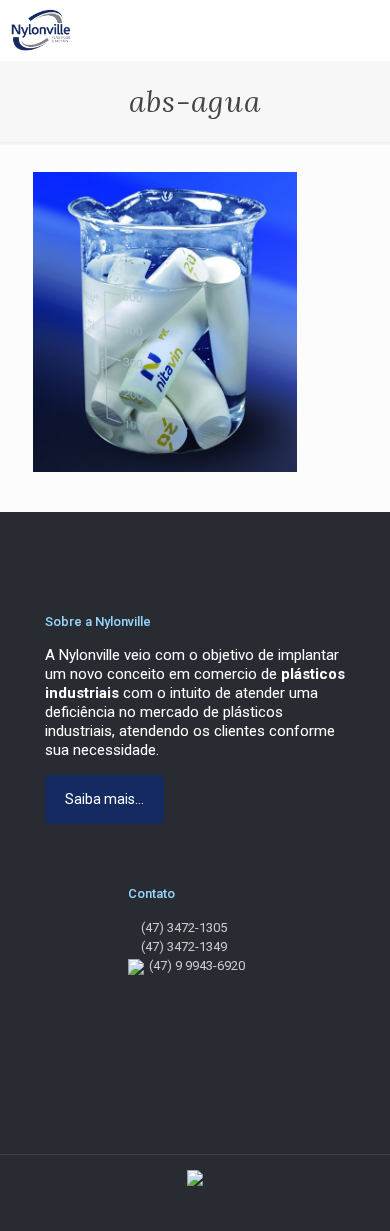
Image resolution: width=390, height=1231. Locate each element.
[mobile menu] (363, 30)
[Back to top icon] (363, 1201)
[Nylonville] (38, 30)
